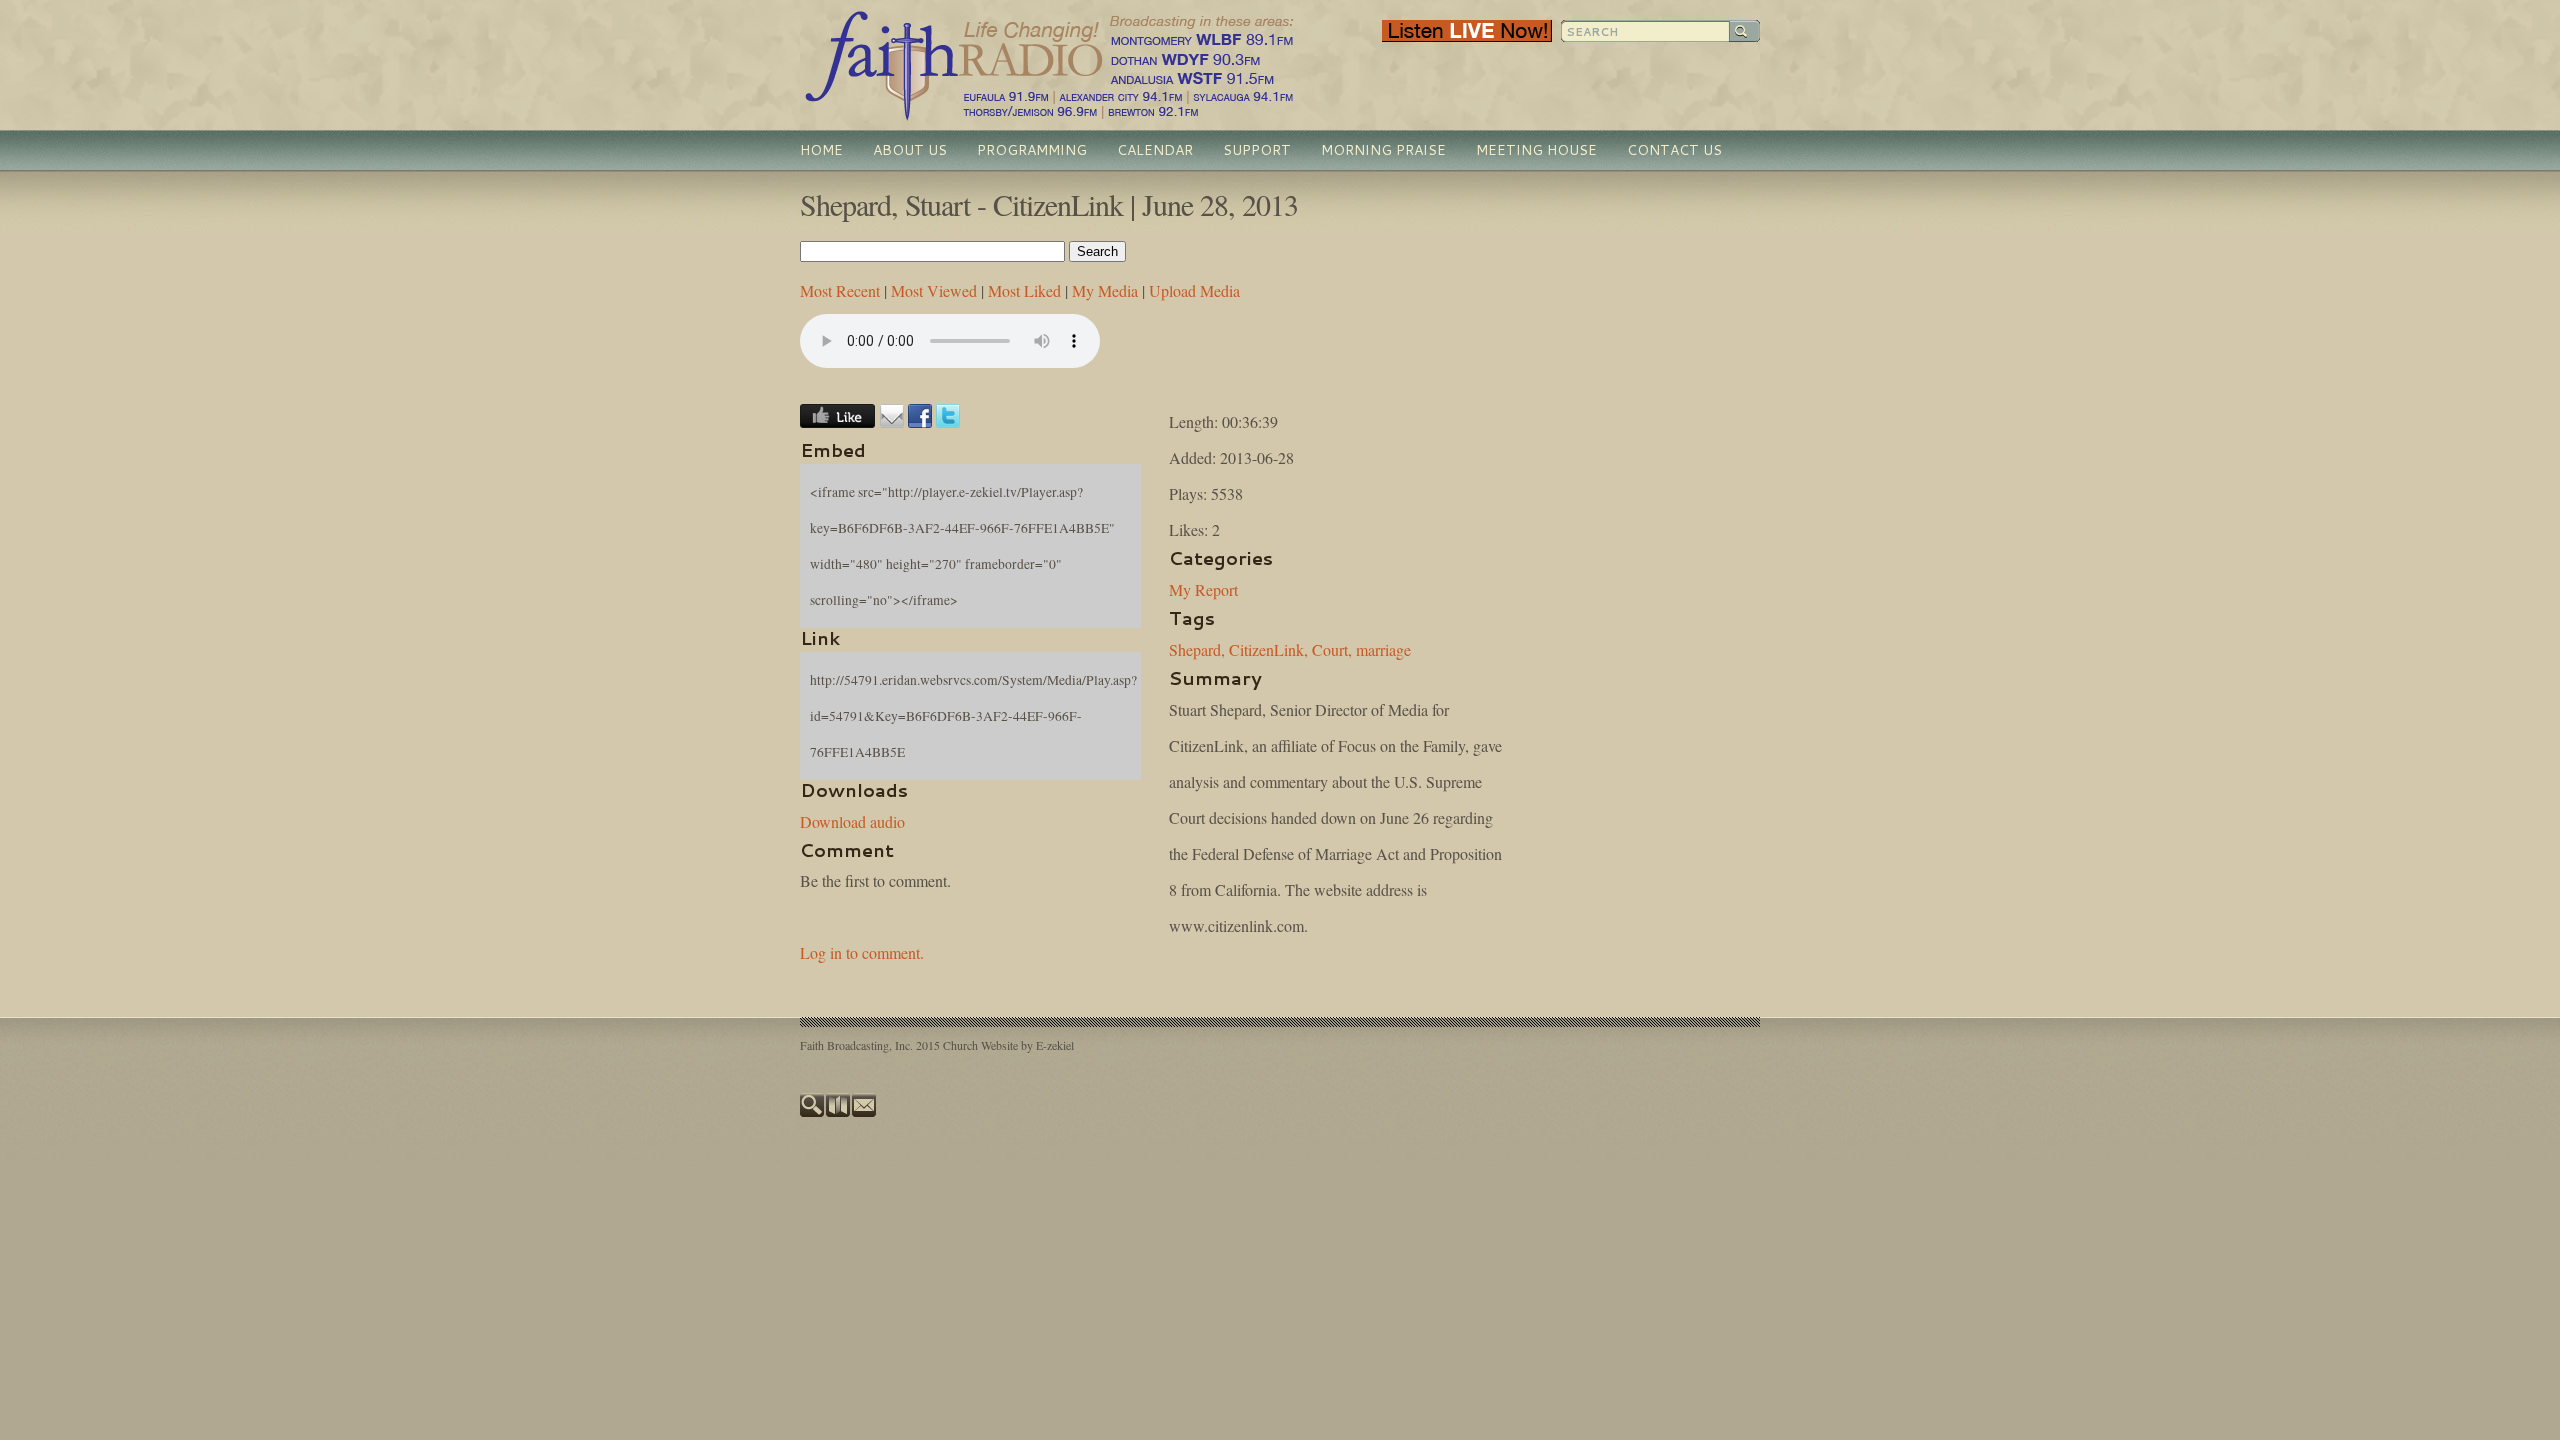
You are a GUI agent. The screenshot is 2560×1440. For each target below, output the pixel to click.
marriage (1383, 649)
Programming (1032, 150)
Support (1257, 150)
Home (821, 150)
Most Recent (840, 290)
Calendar (1155, 150)
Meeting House (1536, 150)
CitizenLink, (1268, 649)
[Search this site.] (813, 1112)
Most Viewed (934, 290)
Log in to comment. (862, 952)
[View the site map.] (839, 1112)
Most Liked (1024, 290)
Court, (1332, 649)
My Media (1105, 290)
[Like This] (837, 421)
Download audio (852, 821)
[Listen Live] (1467, 37)
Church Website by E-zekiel (1008, 1045)
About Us (910, 150)
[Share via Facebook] (920, 421)
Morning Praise (1383, 150)
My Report (1203, 589)
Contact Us (1674, 150)
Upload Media (1194, 290)
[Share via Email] (892, 421)
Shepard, (1197, 649)
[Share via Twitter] (948, 421)
